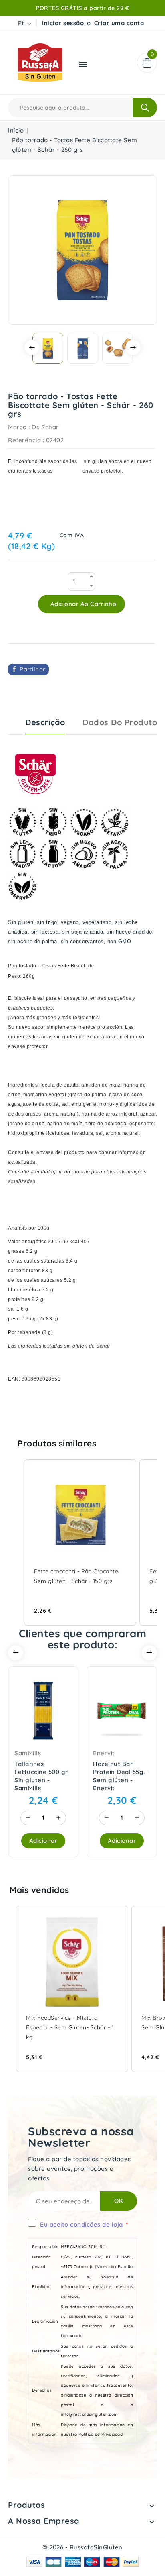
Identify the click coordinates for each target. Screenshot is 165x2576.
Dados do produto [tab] (120, 722)
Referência (24, 440)
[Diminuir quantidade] (28, 1818)
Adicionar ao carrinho (82, 604)
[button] (16, 1542)
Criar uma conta (119, 23)
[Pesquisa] (145, 108)
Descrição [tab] (45, 722)
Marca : (19, 427)
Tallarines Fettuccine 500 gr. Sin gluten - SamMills (41, 1776)
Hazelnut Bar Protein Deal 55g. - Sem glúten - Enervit (121, 1776)
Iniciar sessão (63, 23)
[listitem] (80, 1542)
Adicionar (43, 1841)
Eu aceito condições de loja (81, 2224)
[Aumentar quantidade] (58, 1818)
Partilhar (33, 669)
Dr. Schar (45, 427)
